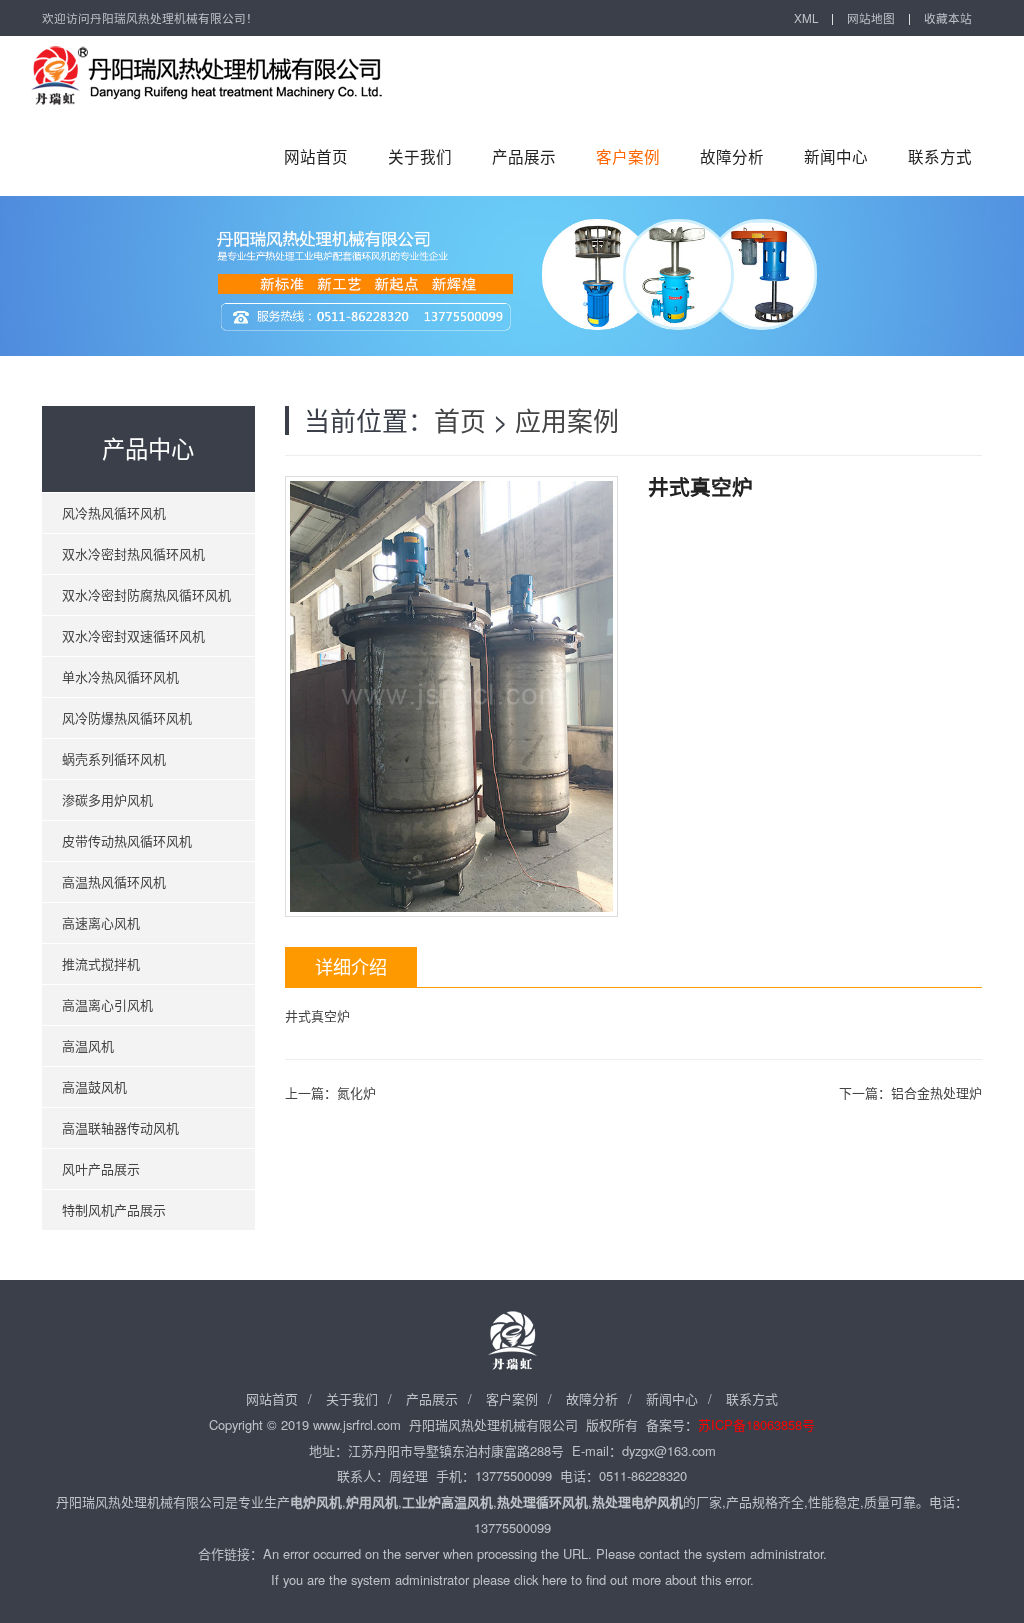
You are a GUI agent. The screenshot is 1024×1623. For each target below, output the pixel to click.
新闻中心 (836, 156)
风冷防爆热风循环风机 (127, 717)
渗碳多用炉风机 (107, 799)
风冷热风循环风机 (114, 512)
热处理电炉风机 (637, 1501)
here (554, 1579)
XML (806, 18)
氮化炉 (356, 1092)
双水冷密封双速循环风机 (133, 635)
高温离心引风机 (107, 1004)
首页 (460, 419)
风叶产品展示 (101, 1168)
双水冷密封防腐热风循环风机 (146, 594)
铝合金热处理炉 (936, 1092)
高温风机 (88, 1045)
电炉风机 (316, 1501)
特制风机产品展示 (114, 1209)
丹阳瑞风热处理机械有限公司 (232, 76)
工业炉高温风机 (447, 1501)
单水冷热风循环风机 (120, 676)
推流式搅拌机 (101, 963)
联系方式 (940, 156)
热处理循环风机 (542, 1501)
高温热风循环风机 (114, 881)
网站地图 (871, 18)
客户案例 (628, 156)
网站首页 (316, 156)
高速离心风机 (101, 922)
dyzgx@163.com (669, 1450)
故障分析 (732, 156)
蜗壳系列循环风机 (114, 758)
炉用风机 (372, 1501)
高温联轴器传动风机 (120, 1127)
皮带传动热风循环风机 (127, 840)
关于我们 (420, 156)
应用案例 (567, 419)
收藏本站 (948, 18)
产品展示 (524, 156)
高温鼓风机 (94, 1086)
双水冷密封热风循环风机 (133, 553)
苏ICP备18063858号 (756, 1424)
